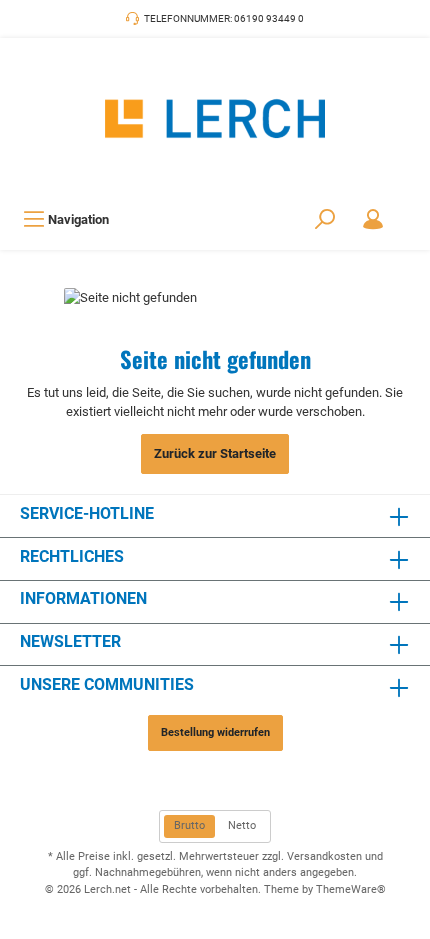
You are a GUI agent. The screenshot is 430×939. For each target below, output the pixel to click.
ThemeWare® (351, 889)
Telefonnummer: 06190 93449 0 (224, 18)
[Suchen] (325, 219)
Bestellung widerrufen (215, 732)
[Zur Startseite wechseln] (215, 118)
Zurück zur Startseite (215, 453)
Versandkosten (324, 856)
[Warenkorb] (410, 209)
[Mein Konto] (373, 219)
